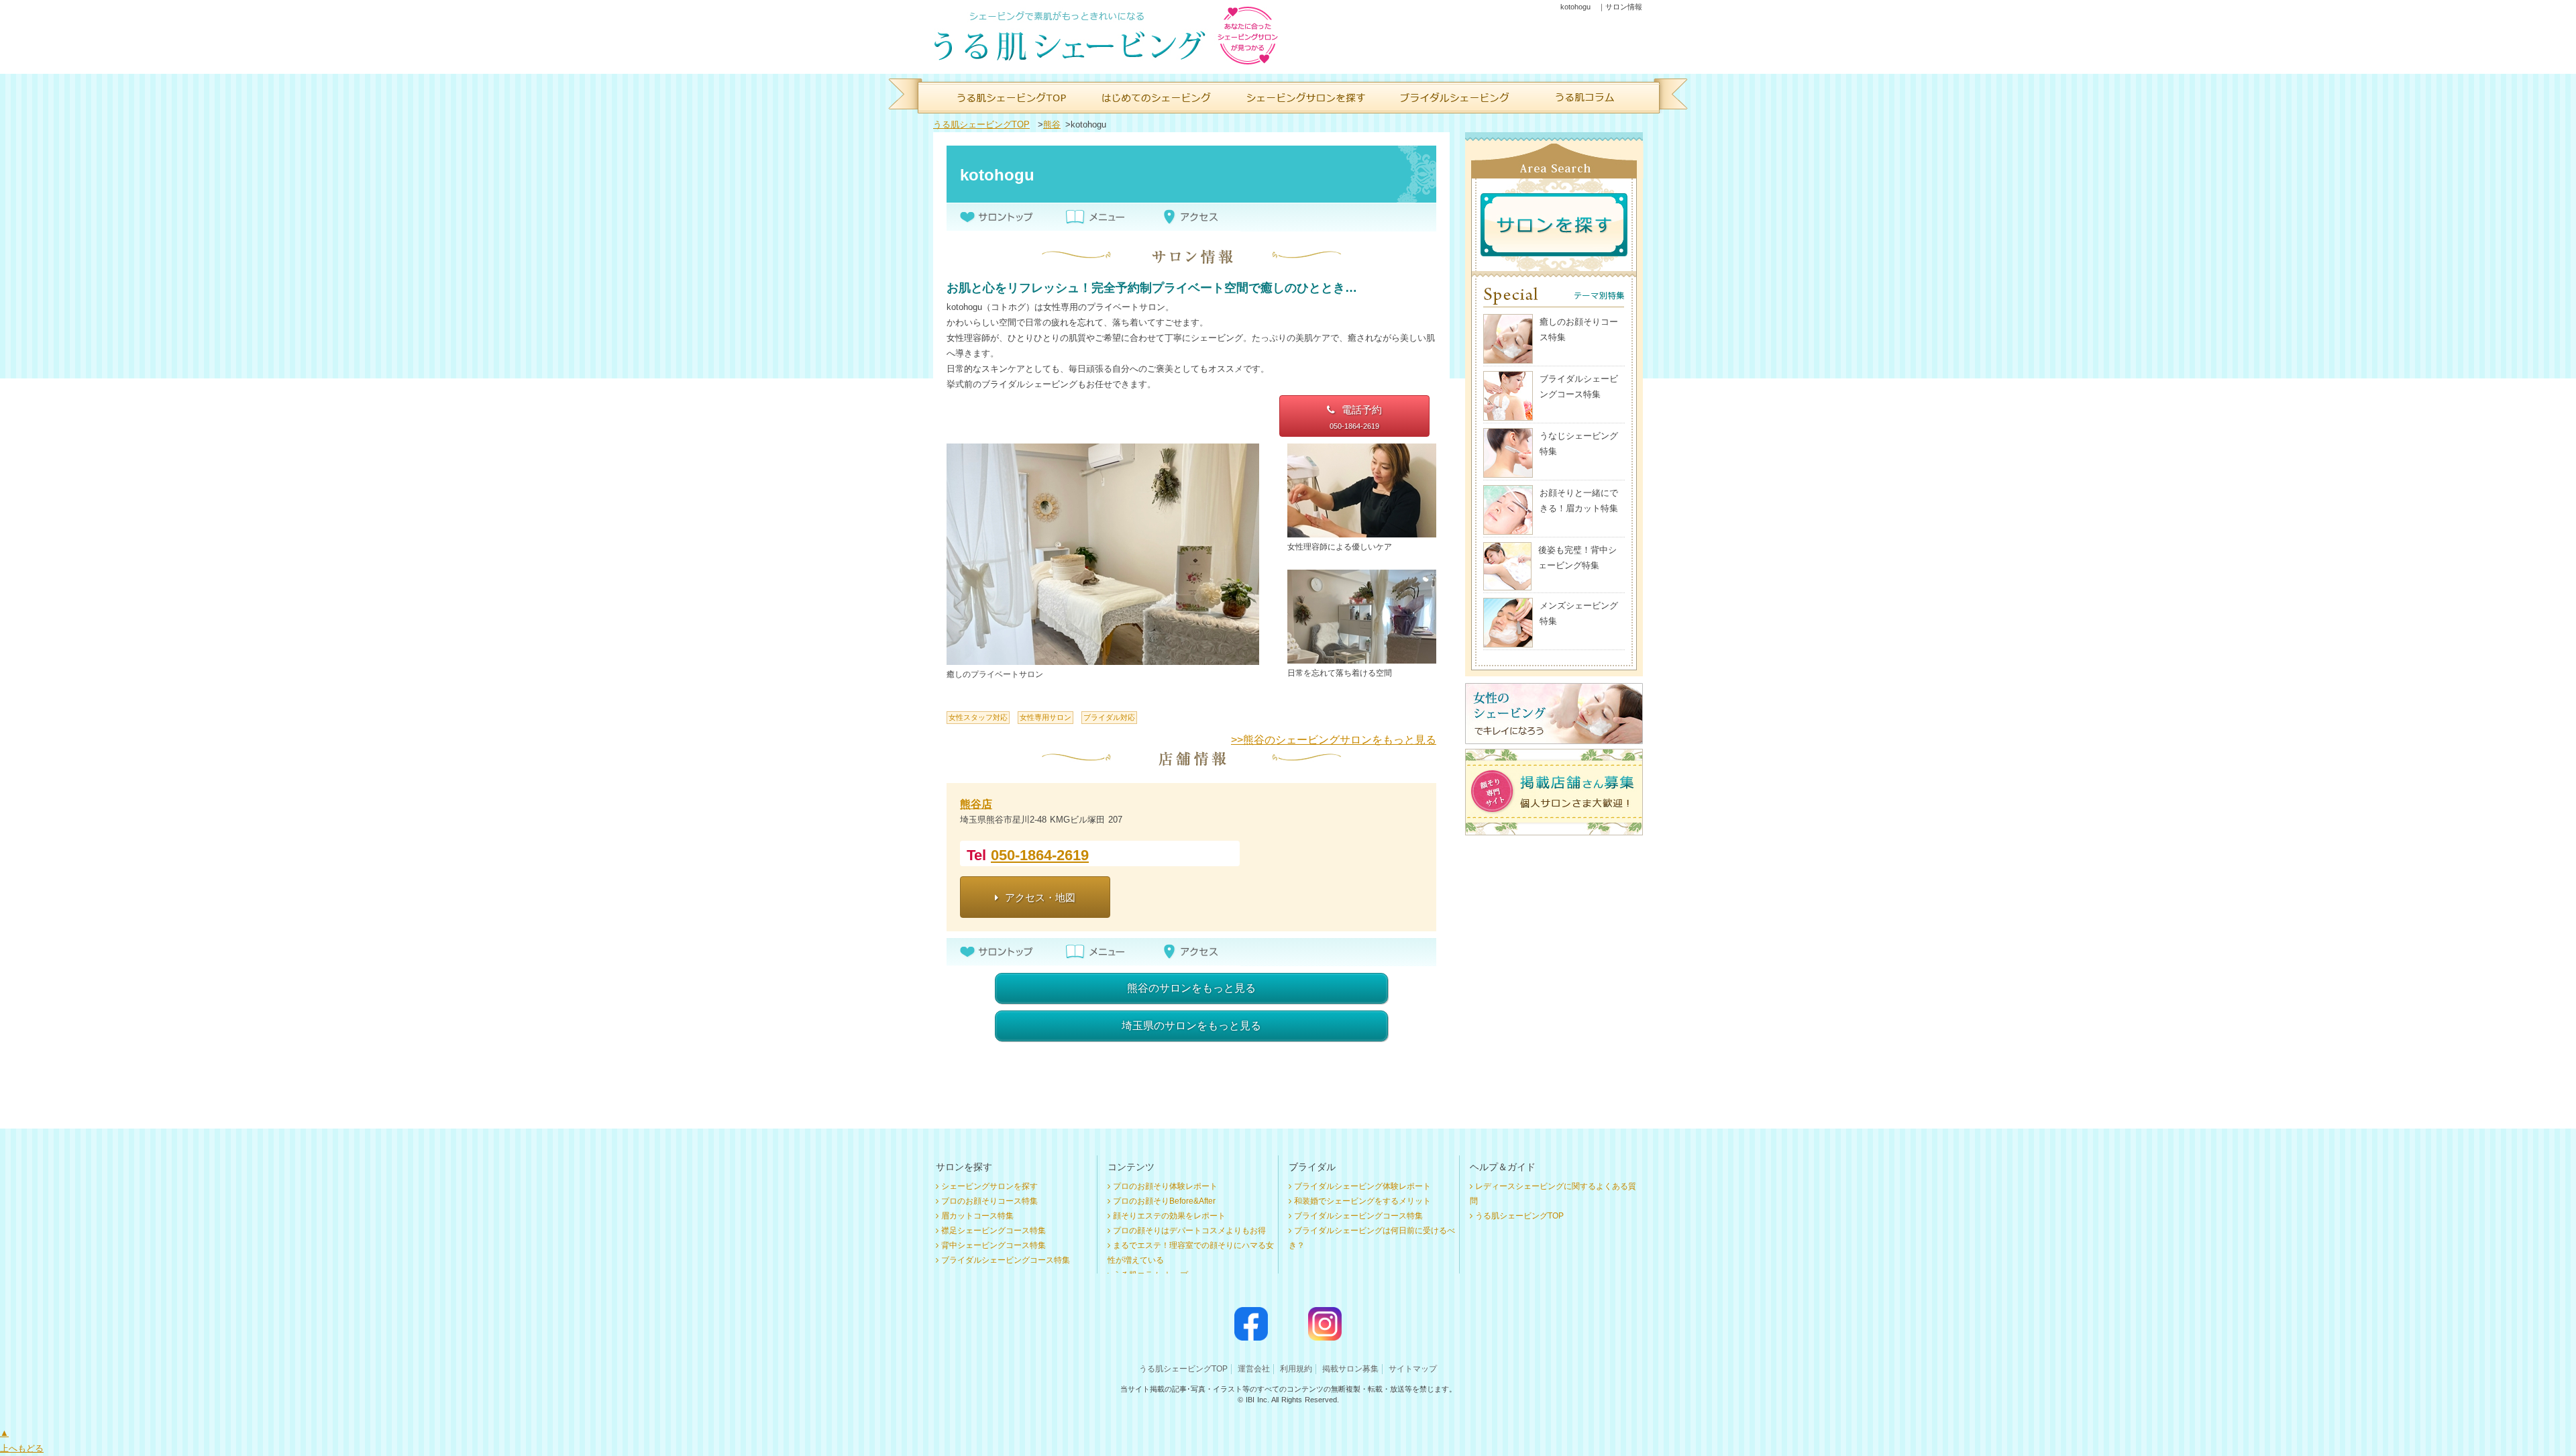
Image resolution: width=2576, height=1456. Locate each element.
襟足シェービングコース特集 (994, 1231)
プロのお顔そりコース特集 (989, 1201)
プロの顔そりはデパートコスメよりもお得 (1189, 1231)
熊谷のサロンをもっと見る (1191, 988)
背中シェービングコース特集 (994, 1245)
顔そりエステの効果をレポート (1169, 1216)
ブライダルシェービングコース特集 (1006, 1260)
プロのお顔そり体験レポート (1165, 1186)
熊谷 (1052, 124)
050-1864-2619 (1040, 855)
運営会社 (1254, 1369)
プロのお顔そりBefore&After (1164, 1201)
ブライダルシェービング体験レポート (1362, 1186)
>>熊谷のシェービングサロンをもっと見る (1334, 740)
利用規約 (1296, 1369)
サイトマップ (1413, 1369)
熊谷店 (976, 804)
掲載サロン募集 (1350, 1369)
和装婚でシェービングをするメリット (1362, 1201)
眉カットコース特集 (977, 1216)
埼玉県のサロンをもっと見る (1191, 1026)
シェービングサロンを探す (989, 1186)
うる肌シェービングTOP (981, 124)
